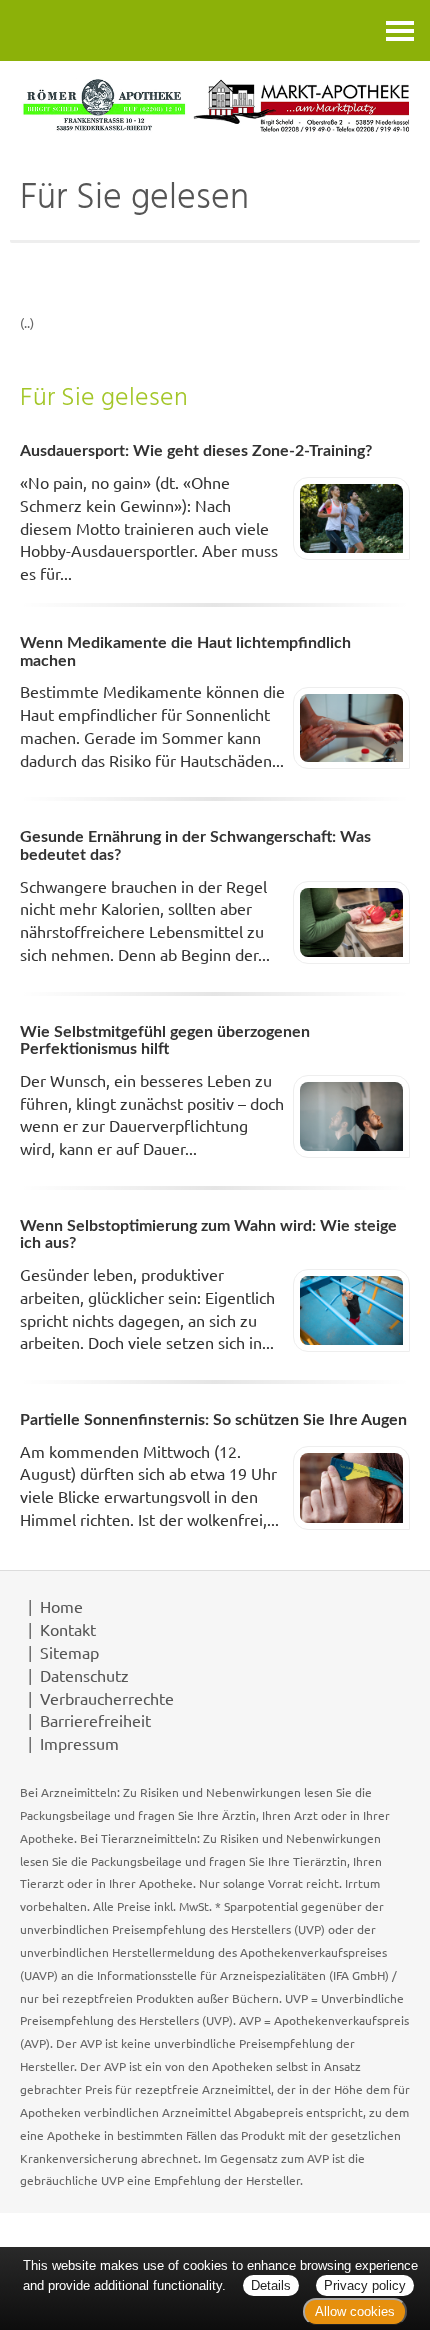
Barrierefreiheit (95, 1720)
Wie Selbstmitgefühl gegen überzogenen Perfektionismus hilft (165, 1041)
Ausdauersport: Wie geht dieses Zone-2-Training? (196, 451)
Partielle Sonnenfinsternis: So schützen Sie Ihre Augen (213, 1420)
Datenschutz (84, 1675)
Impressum (79, 1743)
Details (271, 2285)
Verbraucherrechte (107, 1698)
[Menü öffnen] (400, 30)
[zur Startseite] (215, 105)
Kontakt (68, 1629)
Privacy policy (365, 2285)
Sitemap (69, 1652)
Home (61, 1606)
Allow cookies (355, 2311)
